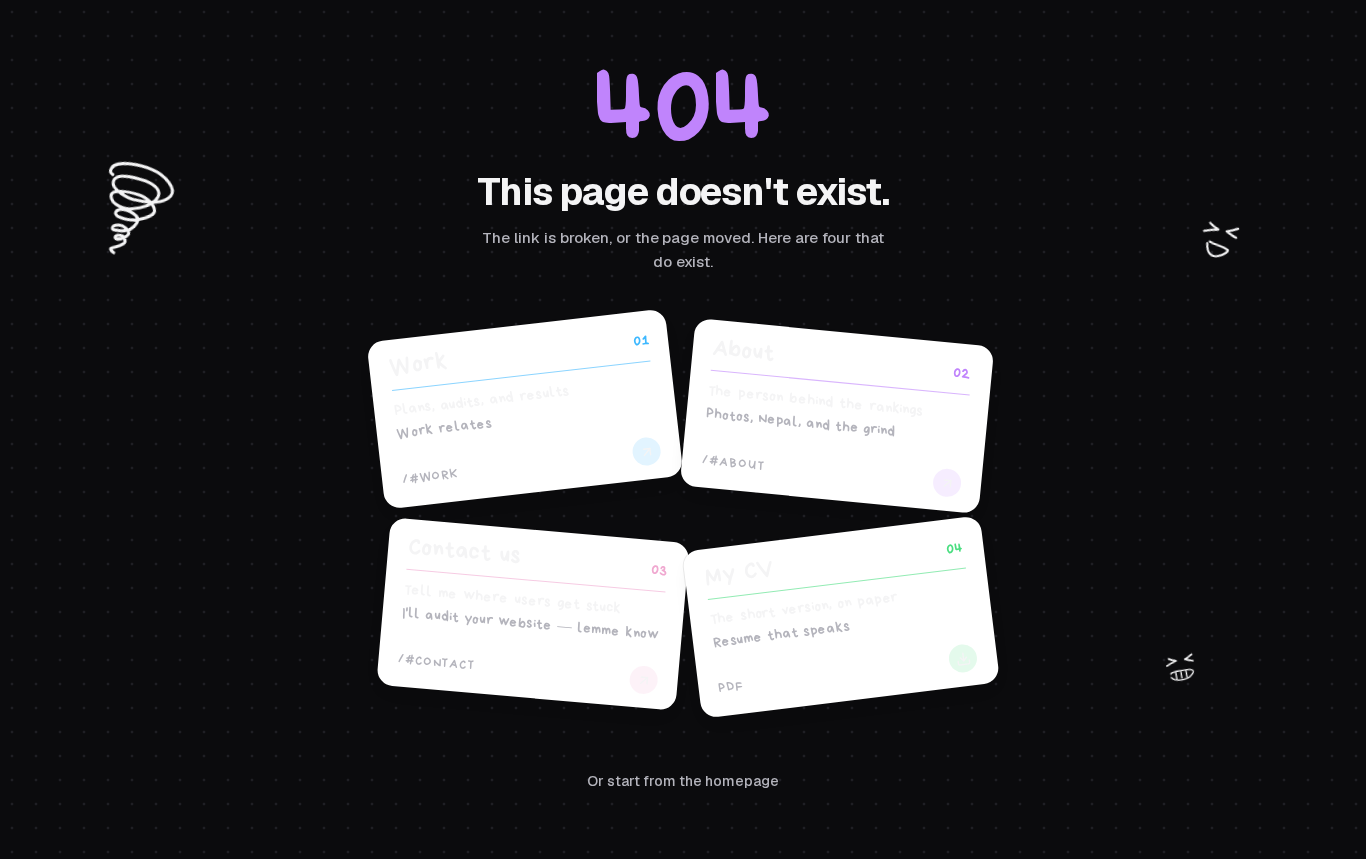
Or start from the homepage (683, 781)
